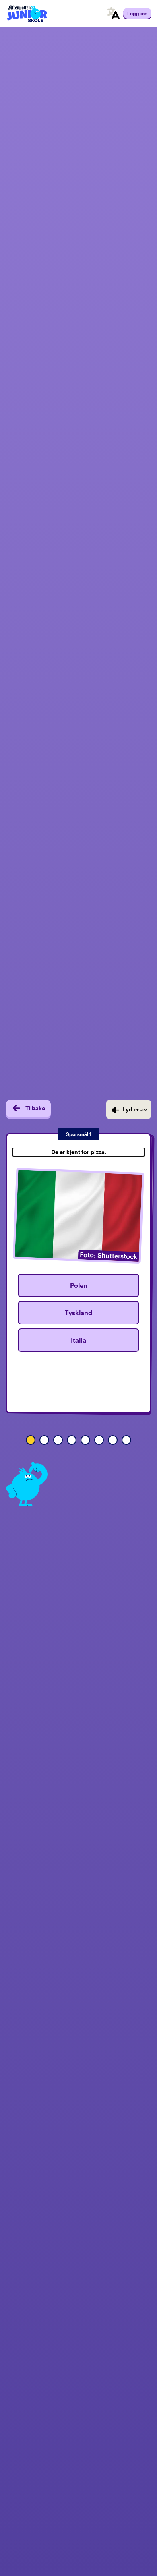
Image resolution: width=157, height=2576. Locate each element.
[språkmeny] (114, 14)
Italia (78, 1340)
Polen (79, 1285)
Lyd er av (135, 1109)
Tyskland (78, 1313)
